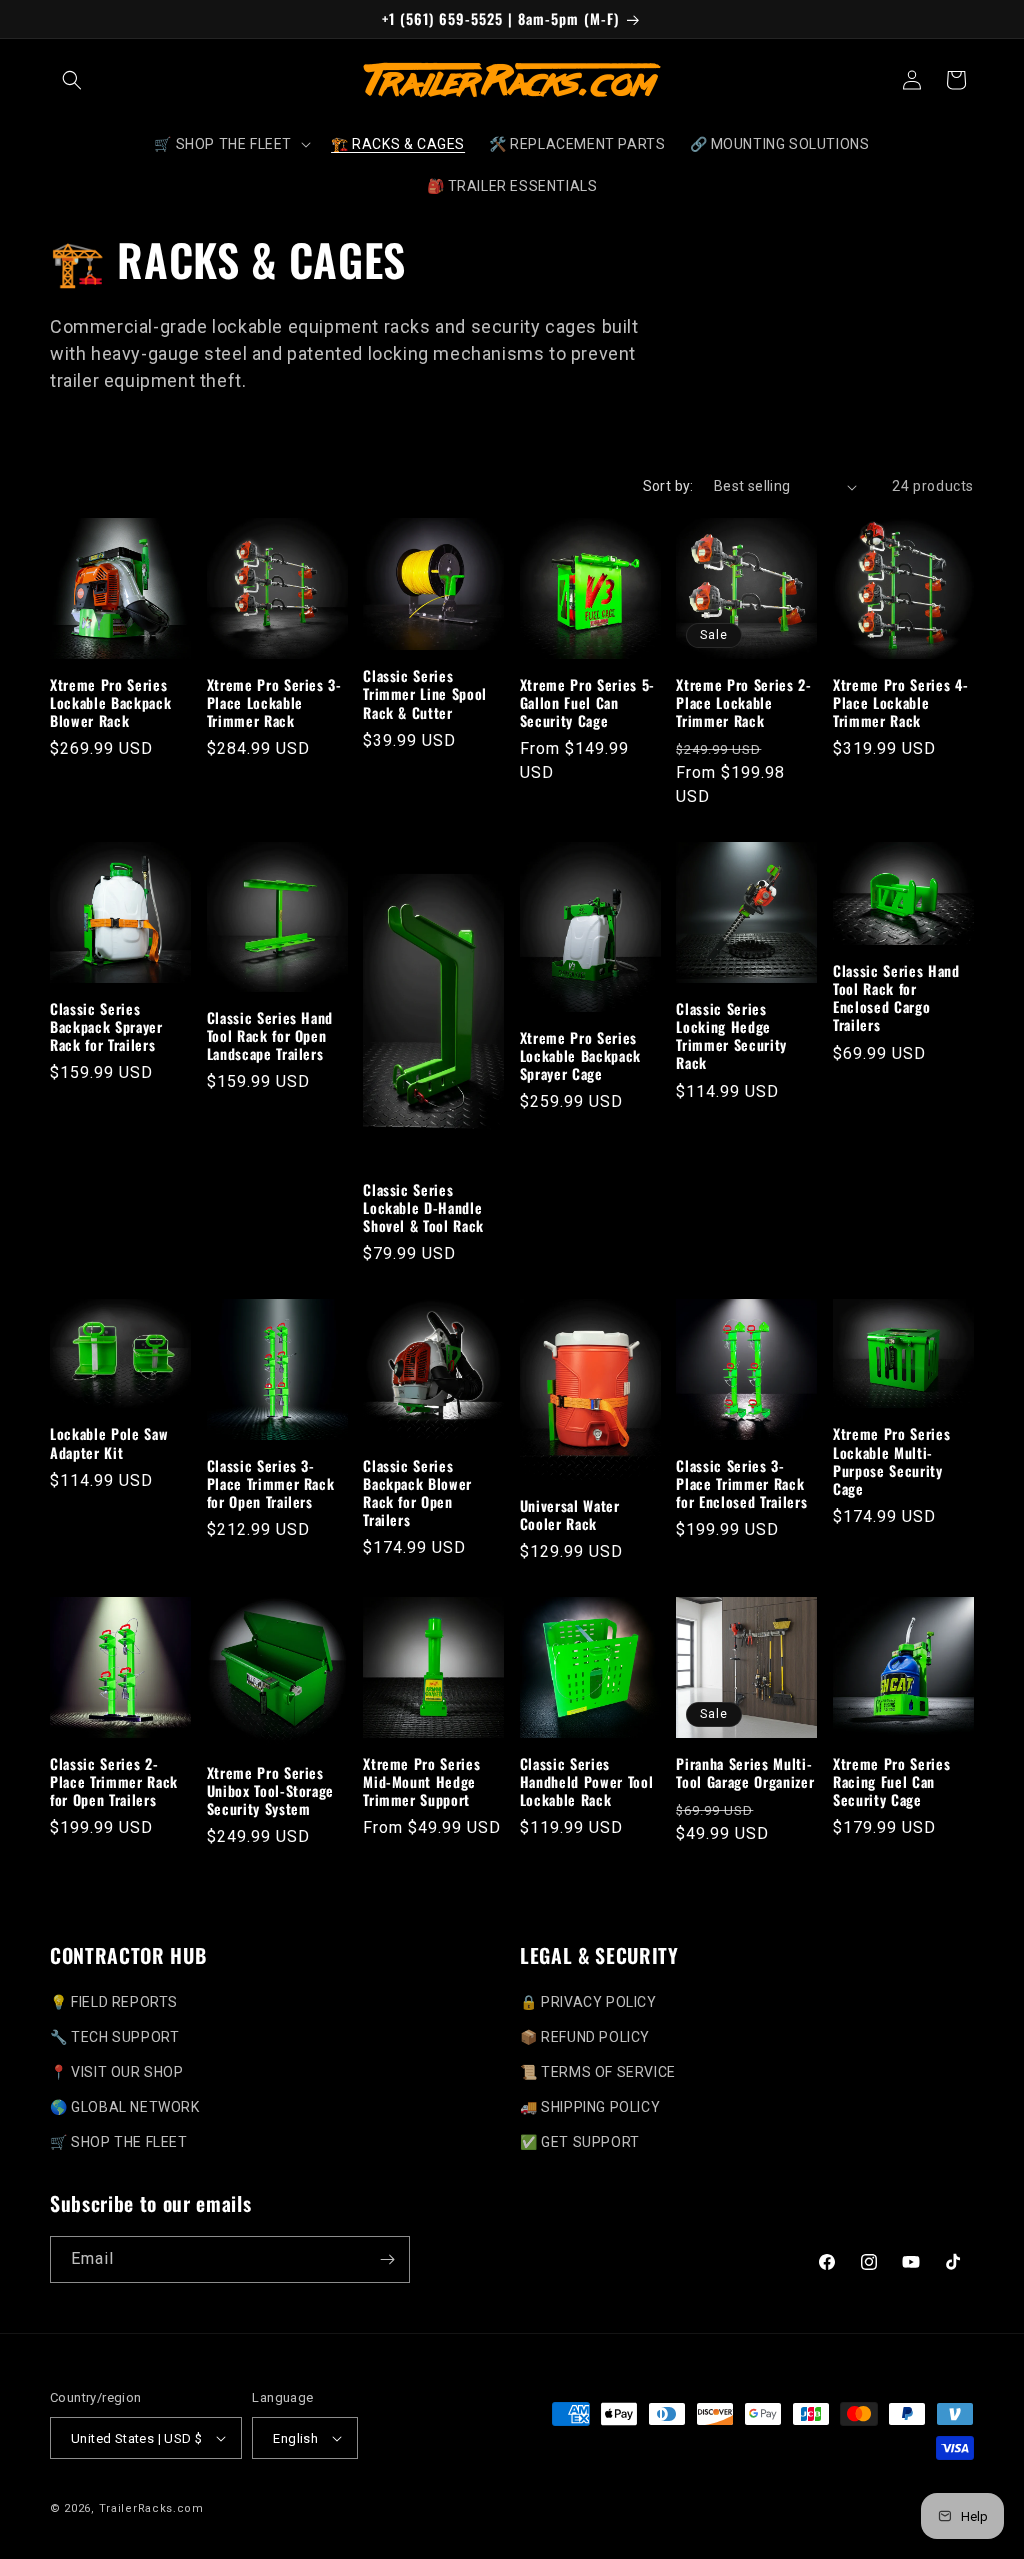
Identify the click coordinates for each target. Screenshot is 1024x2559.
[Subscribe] (387, 2259)
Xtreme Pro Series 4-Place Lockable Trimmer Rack (900, 703)
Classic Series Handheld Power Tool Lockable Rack (587, 1782)
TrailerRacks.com (151, 2508)
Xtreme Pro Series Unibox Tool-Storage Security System (271, 1791)
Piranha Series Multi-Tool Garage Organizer (745, 1773)
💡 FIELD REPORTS (114, 2002)
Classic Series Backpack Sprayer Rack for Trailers (106, 1027)
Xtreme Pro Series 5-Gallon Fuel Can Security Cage (587, 703)
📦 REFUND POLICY (585, 2037)
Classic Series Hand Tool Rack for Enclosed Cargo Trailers (896, 998)
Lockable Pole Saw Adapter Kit (109, 1443)
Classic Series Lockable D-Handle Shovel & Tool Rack (423, 1208)
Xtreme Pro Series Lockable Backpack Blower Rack (110, 703)
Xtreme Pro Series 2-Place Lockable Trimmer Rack (743, 703)
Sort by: (668, 486)
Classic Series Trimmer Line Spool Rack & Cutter (425, 694)
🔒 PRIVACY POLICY (588, 2002)
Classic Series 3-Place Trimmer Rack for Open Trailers (271, 1484)
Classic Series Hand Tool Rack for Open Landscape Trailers (270, 1036)
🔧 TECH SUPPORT (114, 2037)
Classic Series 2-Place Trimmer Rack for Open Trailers (114, 1782)
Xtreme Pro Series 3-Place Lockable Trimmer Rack (274, 703)
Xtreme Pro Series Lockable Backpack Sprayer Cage (580, 1056)
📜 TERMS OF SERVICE (598, 2072)
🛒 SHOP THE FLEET (119, 2142)
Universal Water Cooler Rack (570, 1515)
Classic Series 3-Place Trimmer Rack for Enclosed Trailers (741, 1484)
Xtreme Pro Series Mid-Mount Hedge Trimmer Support (421, 1782)
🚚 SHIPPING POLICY (590, 2107)
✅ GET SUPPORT (580, 2142)
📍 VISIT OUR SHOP (117, 2072)
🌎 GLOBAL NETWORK (125, 2107)
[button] (72, 80)
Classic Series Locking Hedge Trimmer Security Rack (731, 1036)
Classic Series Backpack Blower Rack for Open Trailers (417, 1493)
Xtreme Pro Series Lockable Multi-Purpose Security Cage (891, 1461)
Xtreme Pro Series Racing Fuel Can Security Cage (891, 1782)
